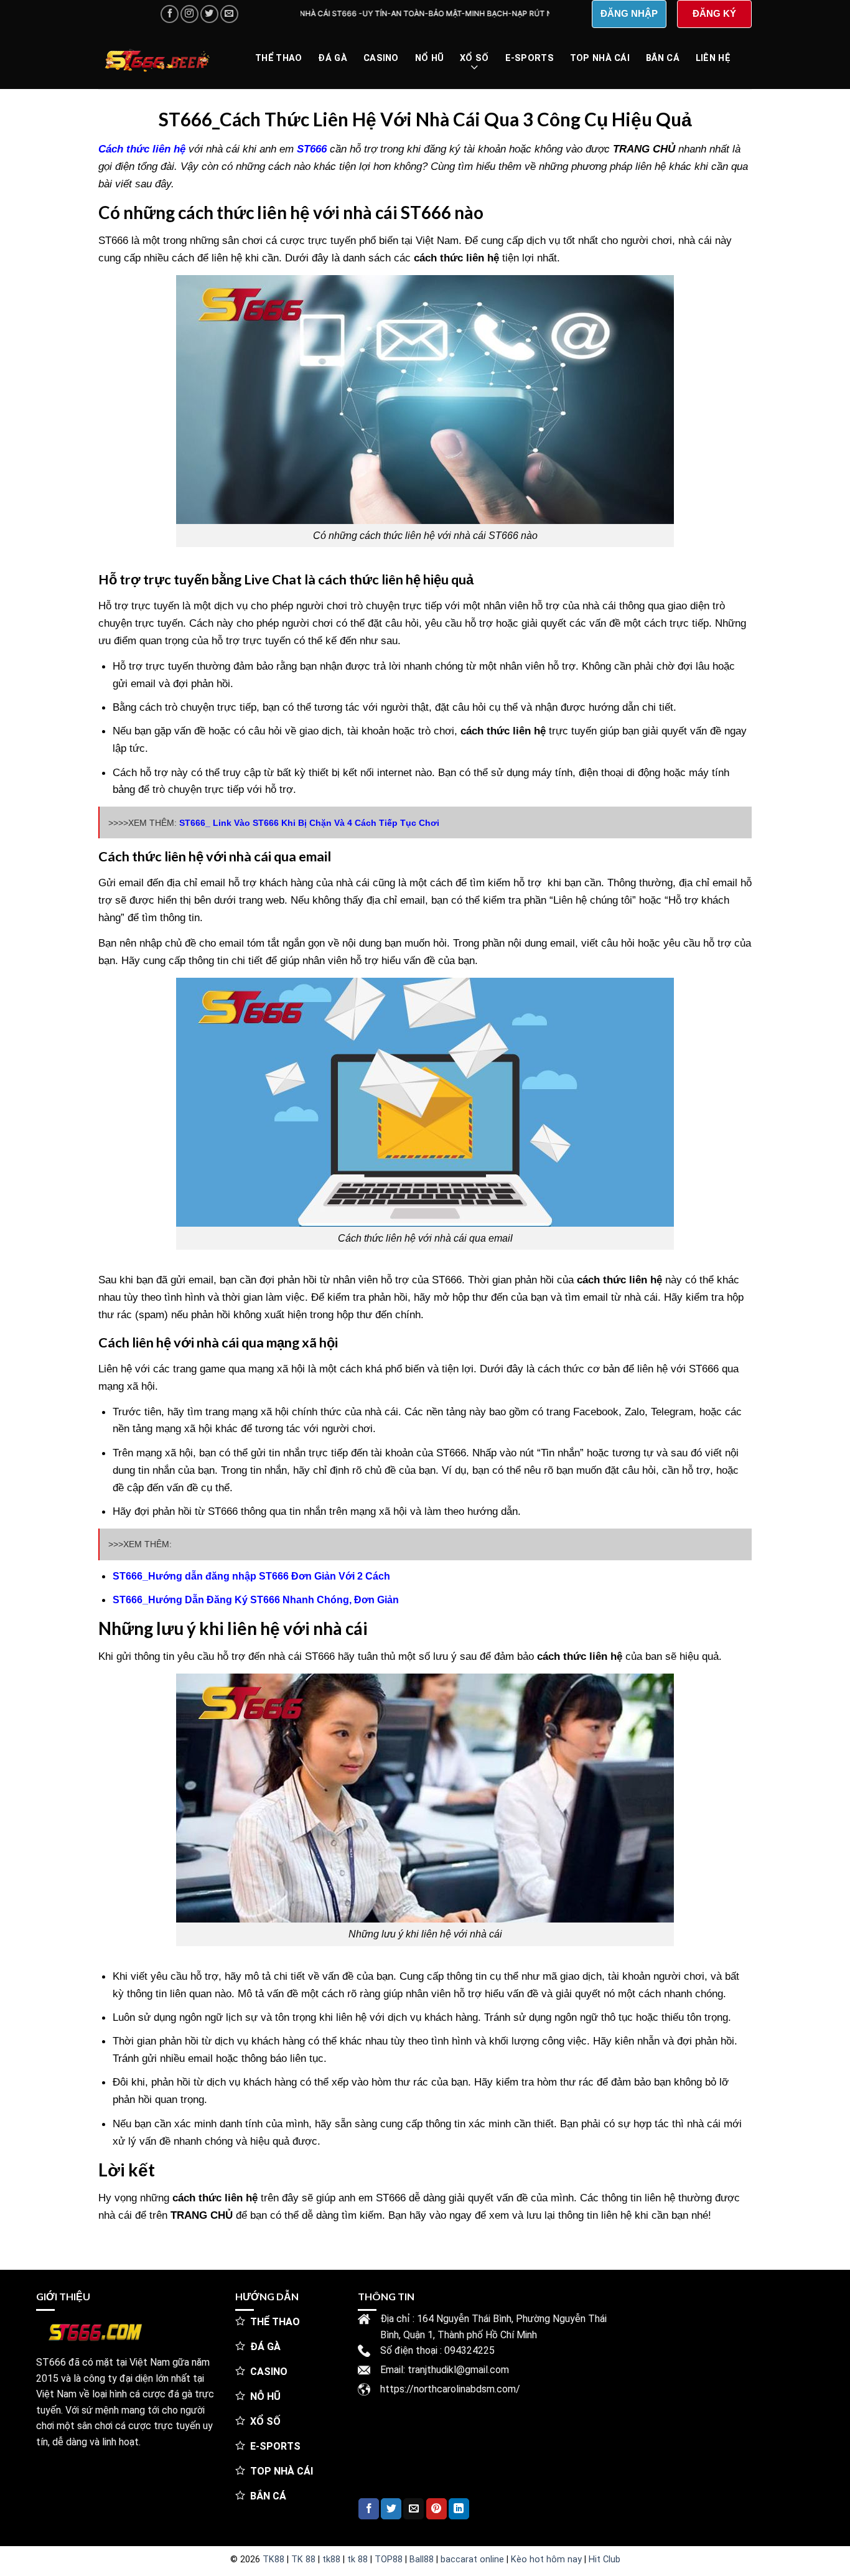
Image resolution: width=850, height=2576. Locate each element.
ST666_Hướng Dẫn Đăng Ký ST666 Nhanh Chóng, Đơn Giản (256, 1600)
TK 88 (303, 2560)
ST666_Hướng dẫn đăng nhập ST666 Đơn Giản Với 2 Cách (251, 1576)
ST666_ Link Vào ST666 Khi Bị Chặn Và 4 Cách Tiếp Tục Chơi (309, 823)
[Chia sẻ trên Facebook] (369, 2509)
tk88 (331, 2560)
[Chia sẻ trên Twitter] (391, 2509)
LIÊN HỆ (713, 58)
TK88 (273, 2560)
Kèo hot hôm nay (546, 2560)
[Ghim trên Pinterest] (437, 2509)
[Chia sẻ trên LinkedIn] (459, 2509)
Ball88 (422, 2560)
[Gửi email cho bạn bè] (413, 2509)
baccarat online (472, 2560)
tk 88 (357, 2560)
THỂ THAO (278, 58)
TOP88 (389, 2560)
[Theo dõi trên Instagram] (189, 14)
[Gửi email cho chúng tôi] (229, 14)
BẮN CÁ (663, 58)
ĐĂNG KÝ (714, 13)
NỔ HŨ (429, 58)
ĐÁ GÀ (332, 58)
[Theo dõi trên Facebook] (170, 14)
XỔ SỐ (474, 58)
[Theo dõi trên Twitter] (209, 14)
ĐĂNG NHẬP (629, 13)
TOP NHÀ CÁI (600, 58)
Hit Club (605, 2560)
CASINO (381, 58)
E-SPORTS (530, 58)
